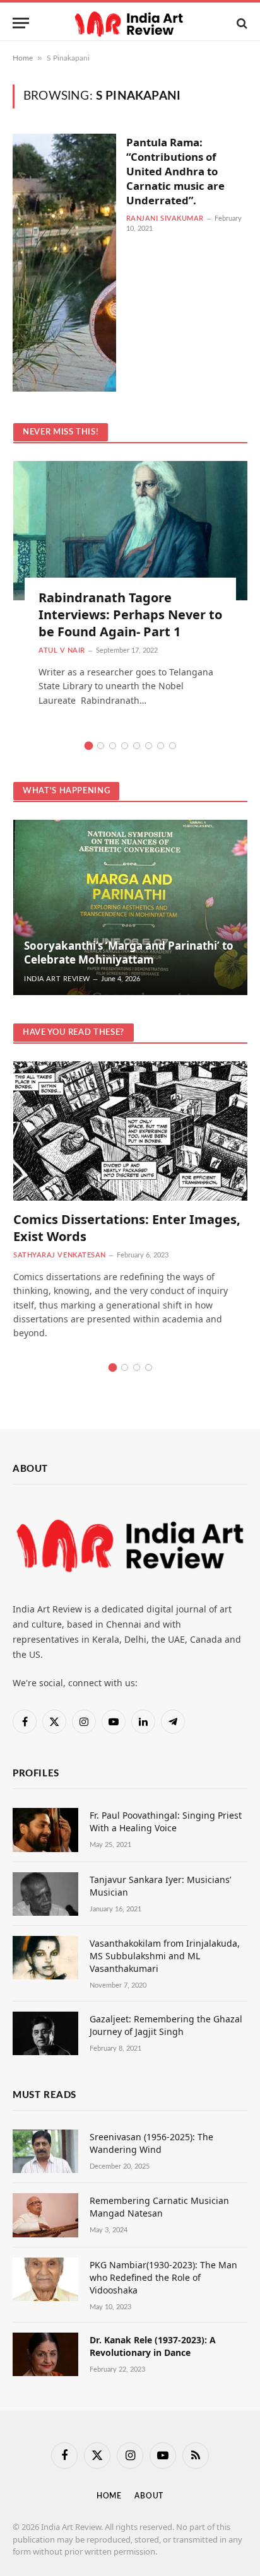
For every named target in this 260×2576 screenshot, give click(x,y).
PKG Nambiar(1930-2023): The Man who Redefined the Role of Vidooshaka (163, 2277)
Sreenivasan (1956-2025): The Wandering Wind (151, 2143)
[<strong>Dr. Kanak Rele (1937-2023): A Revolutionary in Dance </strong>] (45, 2354)
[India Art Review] (130, 23)
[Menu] (21, 23)
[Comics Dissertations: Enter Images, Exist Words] (130, 1131)
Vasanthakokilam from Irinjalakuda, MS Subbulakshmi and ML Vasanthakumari (165, 1956)
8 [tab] (173, 746)
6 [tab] (149, 746)
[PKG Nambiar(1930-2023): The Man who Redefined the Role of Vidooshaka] (45, 2279)
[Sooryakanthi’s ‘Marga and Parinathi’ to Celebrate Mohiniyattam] (130, 907)
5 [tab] (137, 746)
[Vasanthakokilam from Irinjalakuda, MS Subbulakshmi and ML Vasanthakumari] (45, 1958)
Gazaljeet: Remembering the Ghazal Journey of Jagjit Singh (166, 2025)
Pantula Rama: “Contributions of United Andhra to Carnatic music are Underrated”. (175, 171)
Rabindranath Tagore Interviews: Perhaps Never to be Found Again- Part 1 (130, 615)
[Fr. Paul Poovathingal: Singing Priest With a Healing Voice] (45, 1830)
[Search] (241, 23)
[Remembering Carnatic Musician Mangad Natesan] (45, 2215)
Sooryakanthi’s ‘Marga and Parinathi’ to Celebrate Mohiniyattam (129, 953)
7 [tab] (161, 746)
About (149, 2496)
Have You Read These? (74, 1033)
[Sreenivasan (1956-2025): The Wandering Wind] (45, 2151)
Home (23, 58)
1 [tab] (89, 746)
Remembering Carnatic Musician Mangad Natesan (159, 2207)
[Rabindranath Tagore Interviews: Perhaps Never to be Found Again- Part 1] (130, 531)
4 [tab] (125, 746)
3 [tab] (113, 746)
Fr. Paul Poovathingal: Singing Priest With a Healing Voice (166, 1821)
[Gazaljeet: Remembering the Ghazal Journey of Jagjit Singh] (45, 2033)
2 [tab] (101, 746)
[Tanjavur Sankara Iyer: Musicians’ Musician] (45, 1894)
